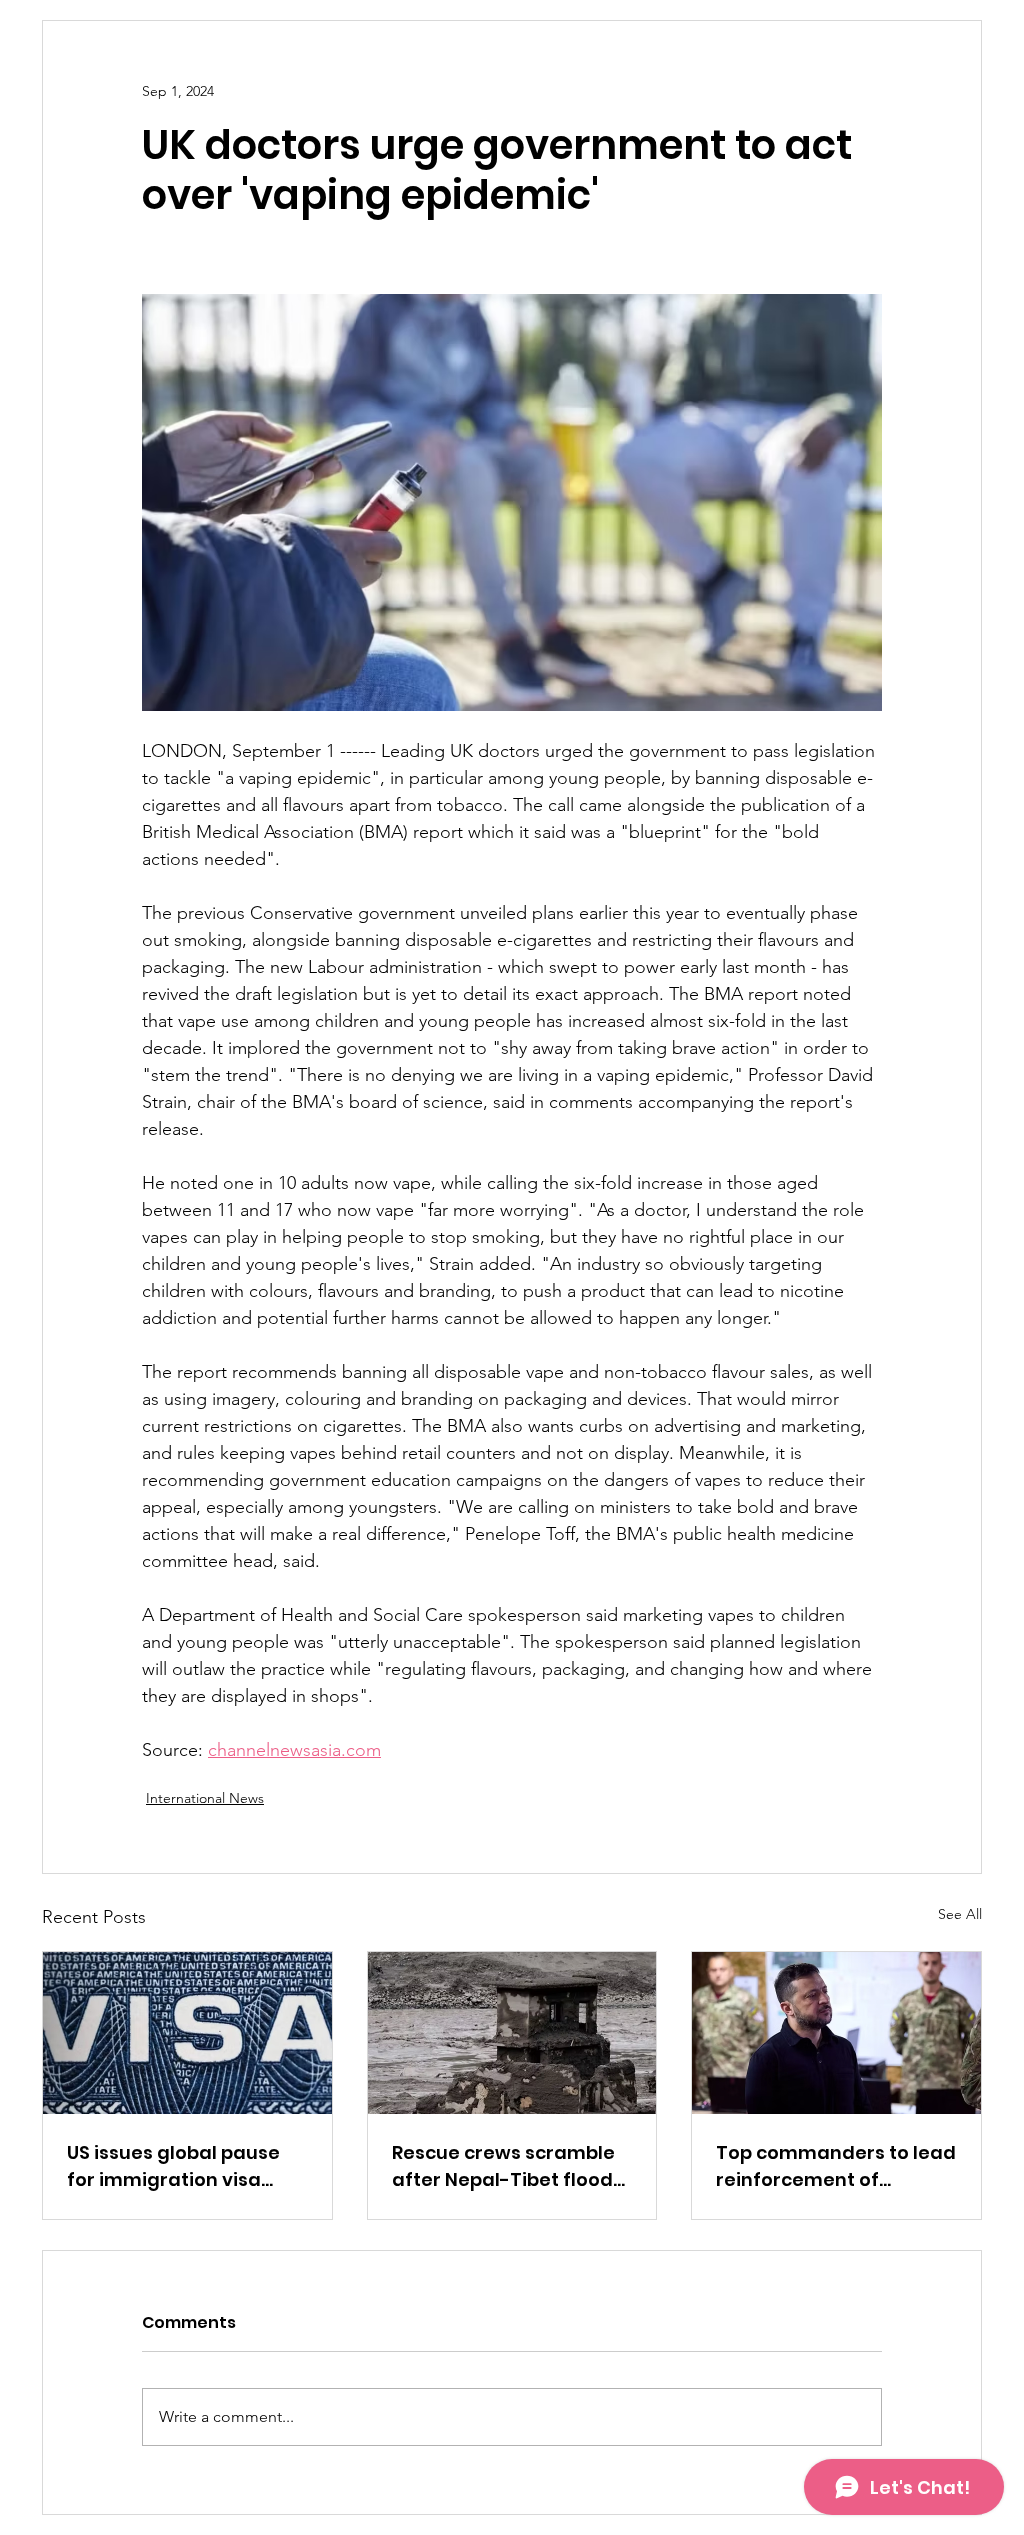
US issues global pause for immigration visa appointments (173, 2166)
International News (205, 1798)
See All (960, 1914)
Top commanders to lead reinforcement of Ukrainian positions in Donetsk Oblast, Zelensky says (836, 2166)
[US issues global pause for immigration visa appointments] (187, 2033)
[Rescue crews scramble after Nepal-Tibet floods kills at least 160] (512, 2033)
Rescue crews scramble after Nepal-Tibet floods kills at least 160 (507, 2166)
